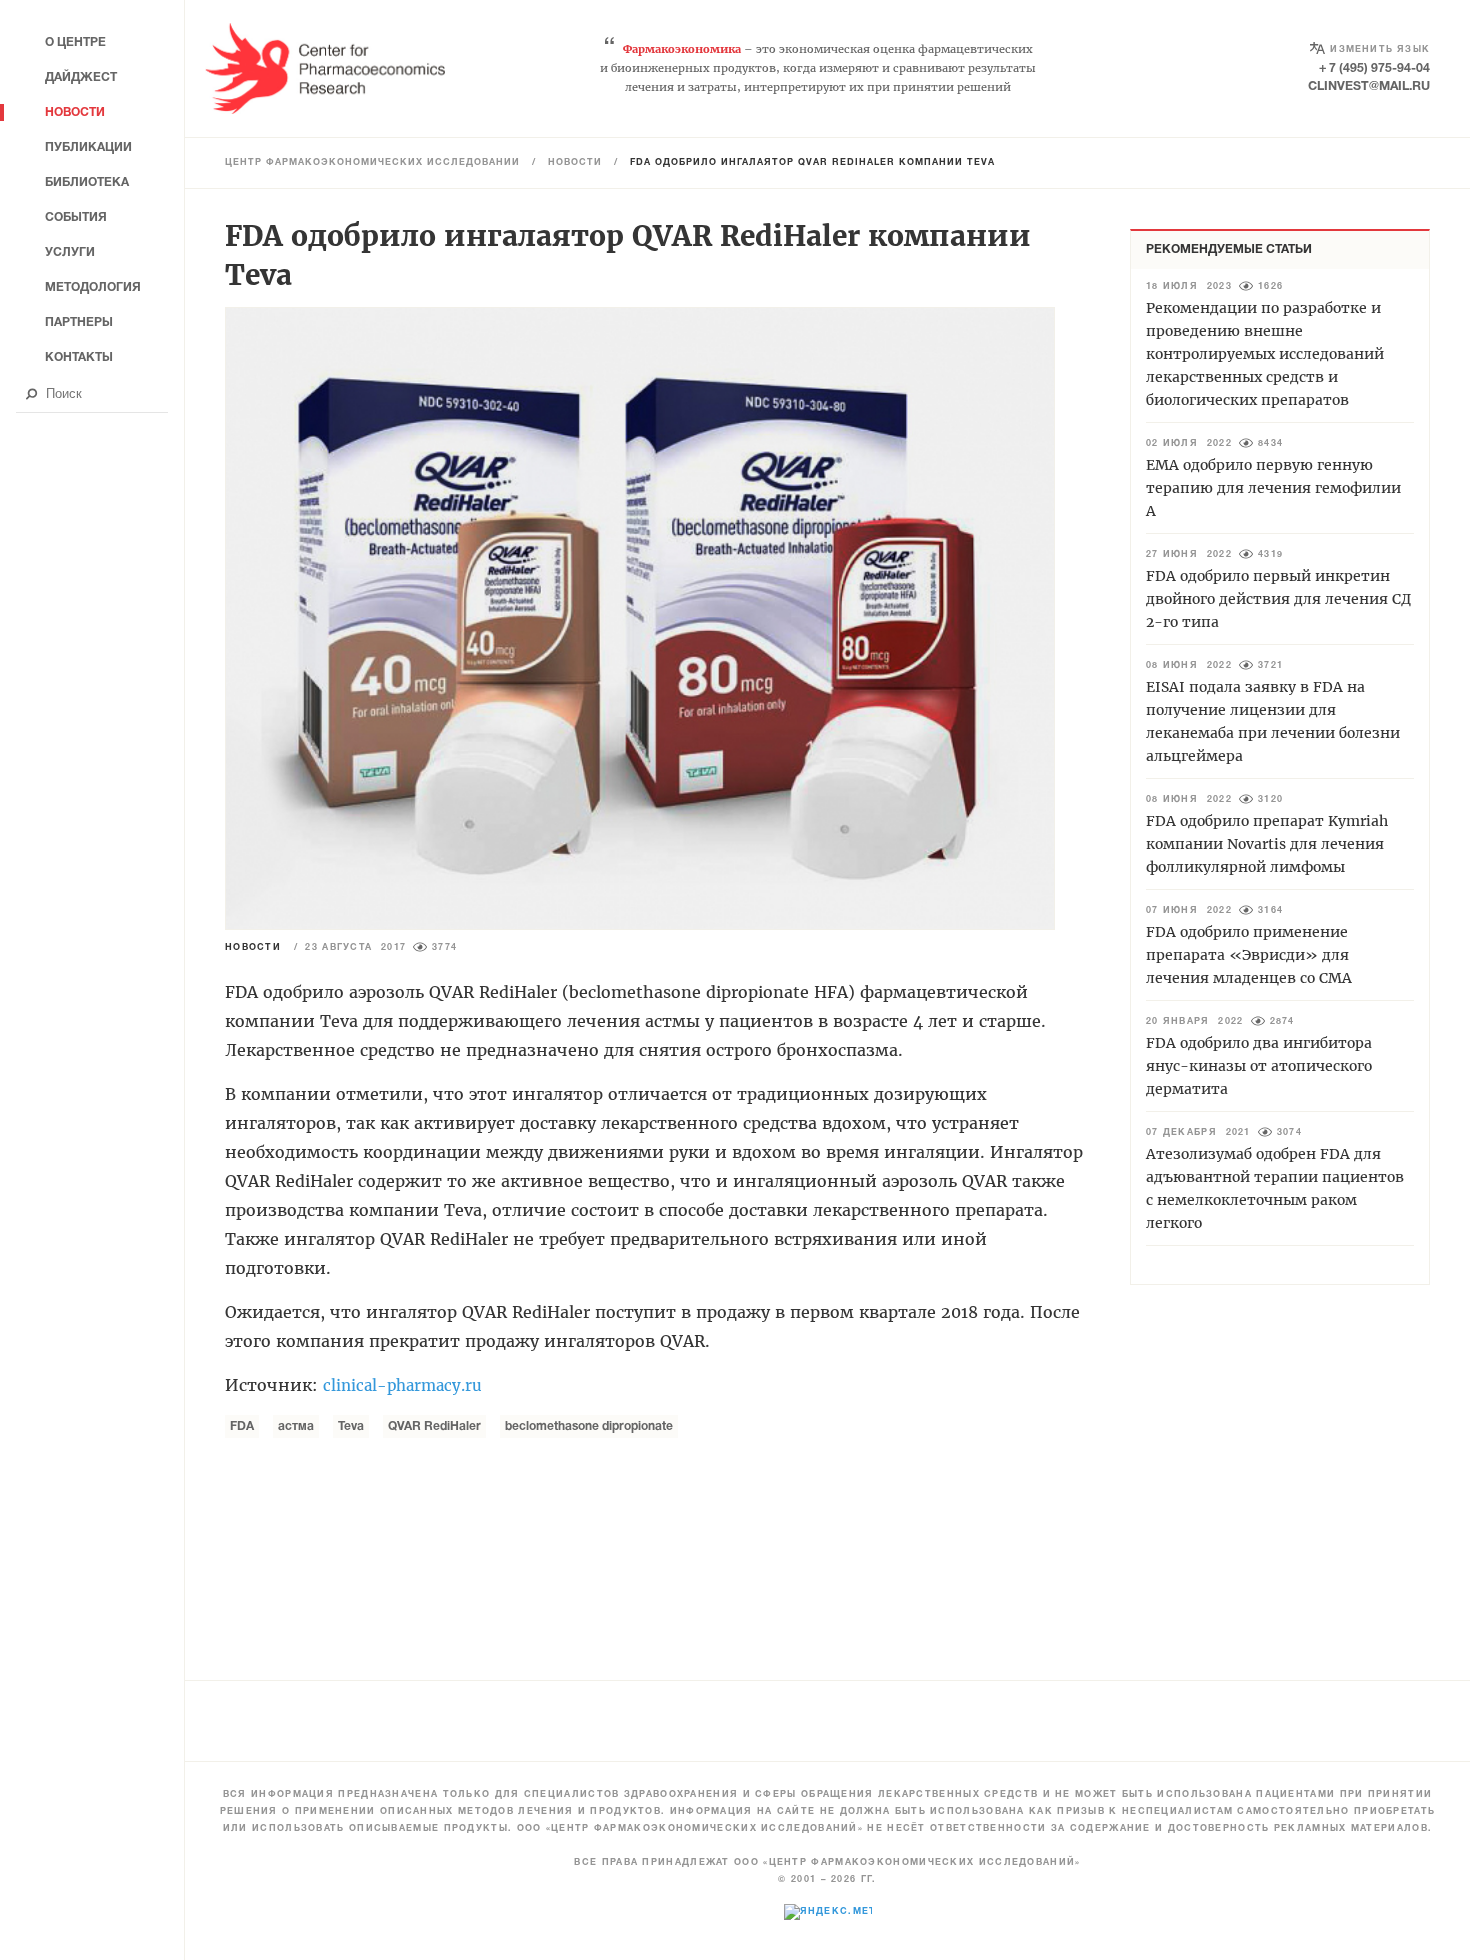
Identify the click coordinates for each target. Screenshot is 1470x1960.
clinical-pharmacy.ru (402, 1385)
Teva (351, 1426)
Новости (575, 163)
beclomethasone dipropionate (589, 1426)
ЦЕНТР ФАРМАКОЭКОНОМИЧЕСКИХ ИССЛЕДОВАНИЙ (372, 163)
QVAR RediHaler (434, 1426)
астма (296, 1426)
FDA (242, 1426)
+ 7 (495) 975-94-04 (1374, 68)
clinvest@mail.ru (1369, 86)
